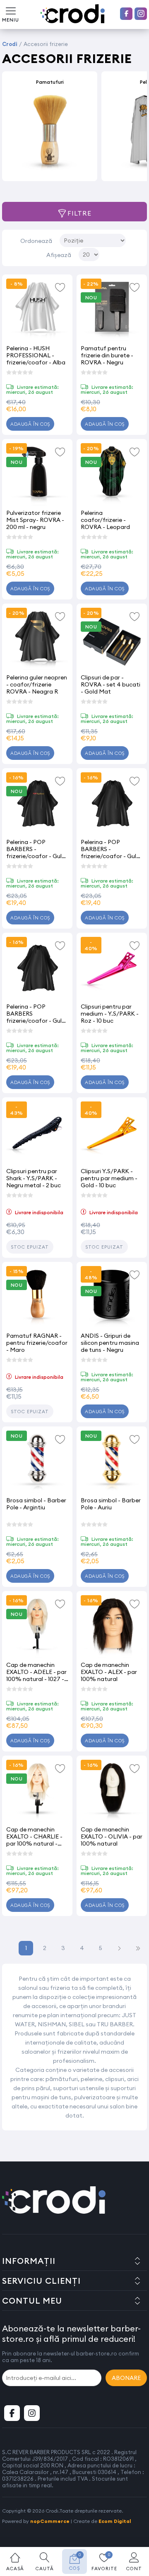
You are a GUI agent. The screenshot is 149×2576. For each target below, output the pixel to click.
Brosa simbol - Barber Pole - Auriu (111, 1504)
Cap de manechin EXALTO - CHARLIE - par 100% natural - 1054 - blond (34, 1836)
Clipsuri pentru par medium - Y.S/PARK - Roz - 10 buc (110, 1013)
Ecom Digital (115, 2521)
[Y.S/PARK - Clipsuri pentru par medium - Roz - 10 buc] (112, 968)
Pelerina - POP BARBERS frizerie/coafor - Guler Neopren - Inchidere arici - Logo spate (37, 1013)
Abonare (126, 2378)
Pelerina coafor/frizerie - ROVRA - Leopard (105, 520)
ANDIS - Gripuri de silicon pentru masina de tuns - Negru (110, 1343)
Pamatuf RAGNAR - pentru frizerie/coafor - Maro (37, 1343)
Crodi (10, 44)
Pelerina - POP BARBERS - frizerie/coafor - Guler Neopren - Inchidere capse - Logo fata (37, 849)
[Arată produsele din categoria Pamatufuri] (50, 133)
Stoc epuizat (30, 1247)
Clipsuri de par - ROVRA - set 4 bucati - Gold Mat (111, 684)
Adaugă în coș (30, 424)
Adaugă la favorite (60, 287)
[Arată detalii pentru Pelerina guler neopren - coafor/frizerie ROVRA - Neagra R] (37, 639)
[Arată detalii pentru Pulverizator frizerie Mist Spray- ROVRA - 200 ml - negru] (37, 474)
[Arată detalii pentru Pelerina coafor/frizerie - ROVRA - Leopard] (112, 474)
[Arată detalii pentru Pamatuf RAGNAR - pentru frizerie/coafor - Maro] (37, 1297)
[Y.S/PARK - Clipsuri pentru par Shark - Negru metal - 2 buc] (37, 1133)
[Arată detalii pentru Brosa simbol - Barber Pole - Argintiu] (37, 1462)
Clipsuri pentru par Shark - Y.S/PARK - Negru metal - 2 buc (34, 1178)
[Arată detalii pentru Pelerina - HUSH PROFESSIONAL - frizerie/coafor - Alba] (37, 310)
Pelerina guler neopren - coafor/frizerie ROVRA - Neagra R (37, 684)
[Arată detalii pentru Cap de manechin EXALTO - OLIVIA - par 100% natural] (112, 1791)
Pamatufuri (50, 82)
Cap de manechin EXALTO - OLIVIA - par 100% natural (112, 1836)
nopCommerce (50, 2521)
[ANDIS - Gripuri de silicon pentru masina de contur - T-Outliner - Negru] (112, 1297)
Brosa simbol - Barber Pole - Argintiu (36, 1504)
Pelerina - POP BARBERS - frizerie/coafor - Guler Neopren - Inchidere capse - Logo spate (111, 849)
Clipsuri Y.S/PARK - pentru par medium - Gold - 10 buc (109, 1178)
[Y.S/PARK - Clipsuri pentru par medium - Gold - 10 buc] (112, 1133)
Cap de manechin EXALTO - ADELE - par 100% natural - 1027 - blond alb (36, 1672)
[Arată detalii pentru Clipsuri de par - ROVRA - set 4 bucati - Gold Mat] (112, 639)
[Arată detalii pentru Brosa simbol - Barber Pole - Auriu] (112, 1462)
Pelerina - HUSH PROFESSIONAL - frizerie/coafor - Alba (36, 355)
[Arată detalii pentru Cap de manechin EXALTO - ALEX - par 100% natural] (112, 1626)
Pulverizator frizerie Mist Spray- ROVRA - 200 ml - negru (35, 520)
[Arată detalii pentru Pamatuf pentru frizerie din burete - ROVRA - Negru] (112, 310)
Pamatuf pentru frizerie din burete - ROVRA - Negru (107, 355)
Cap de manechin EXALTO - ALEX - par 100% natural (109, 1672)
